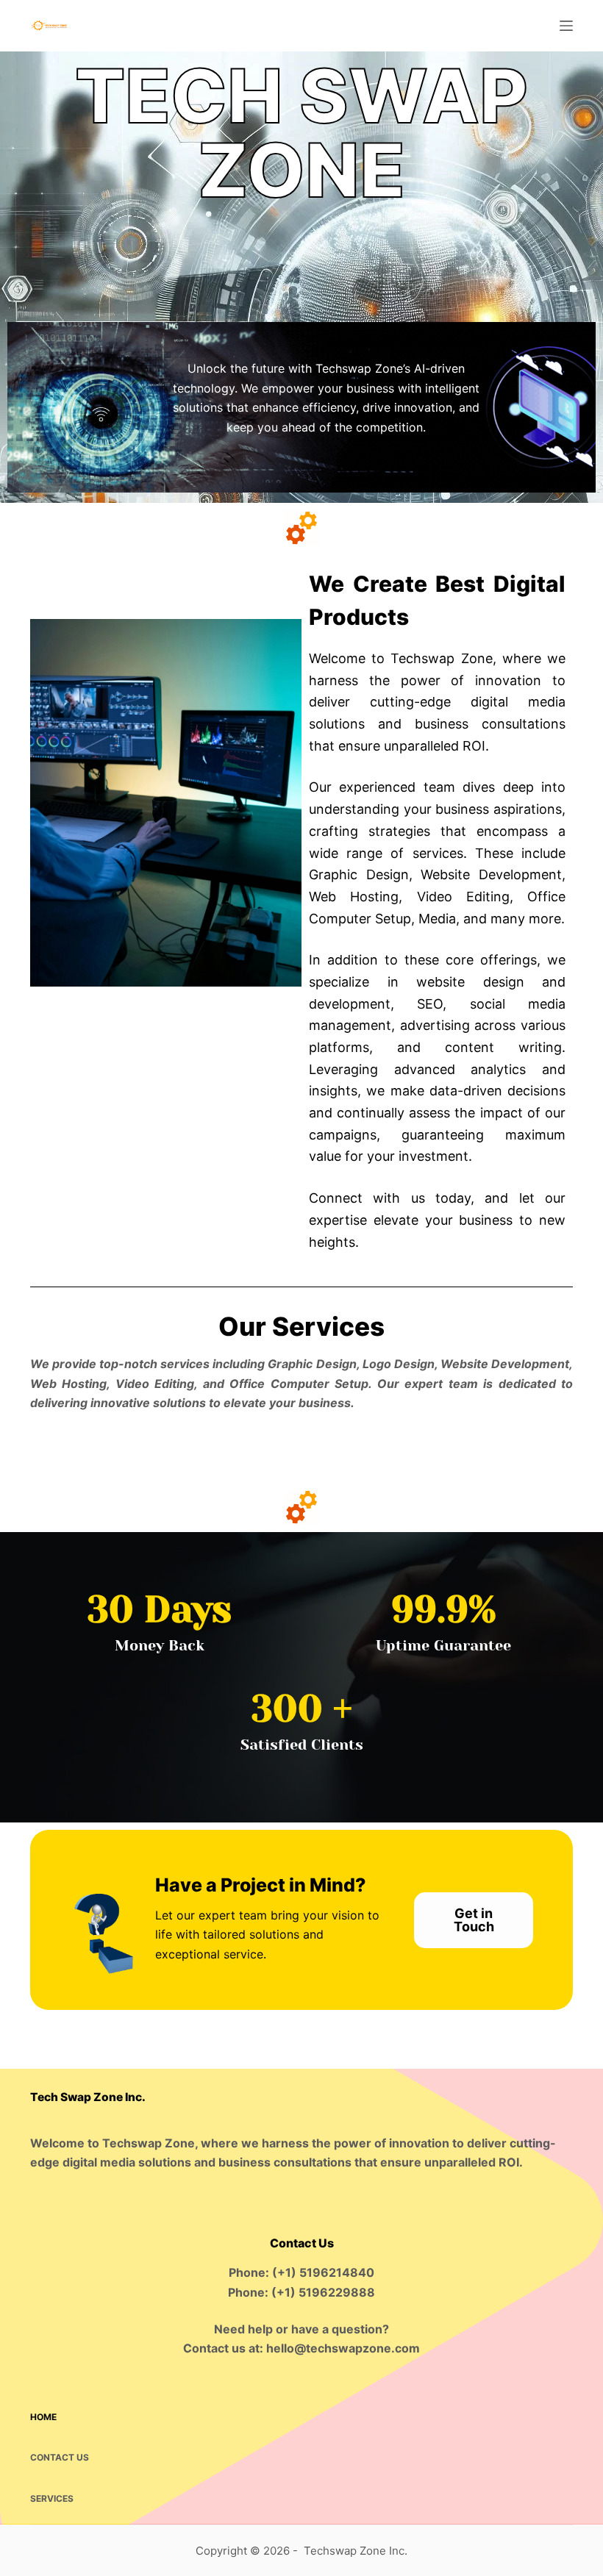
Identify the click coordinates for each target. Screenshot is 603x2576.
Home (43, 2417)
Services (52, 2498)
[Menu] (566, 26)
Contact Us (60, 2457)
